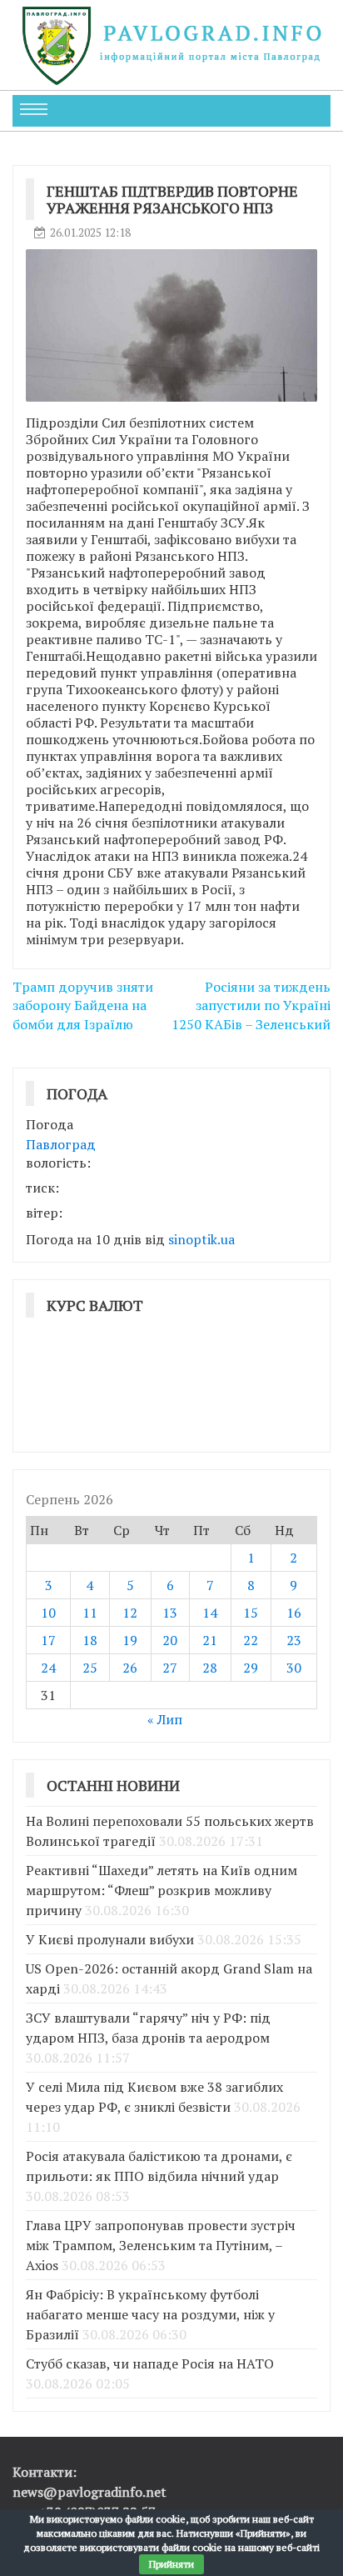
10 (48, 1613)
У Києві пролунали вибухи (110, 1939)
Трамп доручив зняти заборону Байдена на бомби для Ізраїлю (83, 1006)
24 (48, 1668)
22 (251, 1640)
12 (130, 1613)
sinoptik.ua (201, 1239)
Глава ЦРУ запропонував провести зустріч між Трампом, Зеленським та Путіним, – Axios (161, 2245)
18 (90, 1640)
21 (210, 1640)
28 (210, 1668)
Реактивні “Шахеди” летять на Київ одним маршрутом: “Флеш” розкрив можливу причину (162, 1890)
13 (170, 1613)
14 (210, 1613)
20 (170, 1640)
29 (251, 1668)
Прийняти (171, 2564)
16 (294, 1613)
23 (294, 1640)
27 (170, 1668)
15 (251, 1613)
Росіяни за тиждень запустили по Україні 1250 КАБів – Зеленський (251, 1006)
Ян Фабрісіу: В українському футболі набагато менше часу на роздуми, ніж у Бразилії (150, 2314)
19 (130, 1640)
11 (90, 1613)
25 (90, 1668)
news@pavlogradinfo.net (89, 2492)
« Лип (165, 1719)
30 (294, 1668)
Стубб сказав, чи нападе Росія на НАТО (150, 2363)
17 (48, 1640)
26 (130, 1668)
